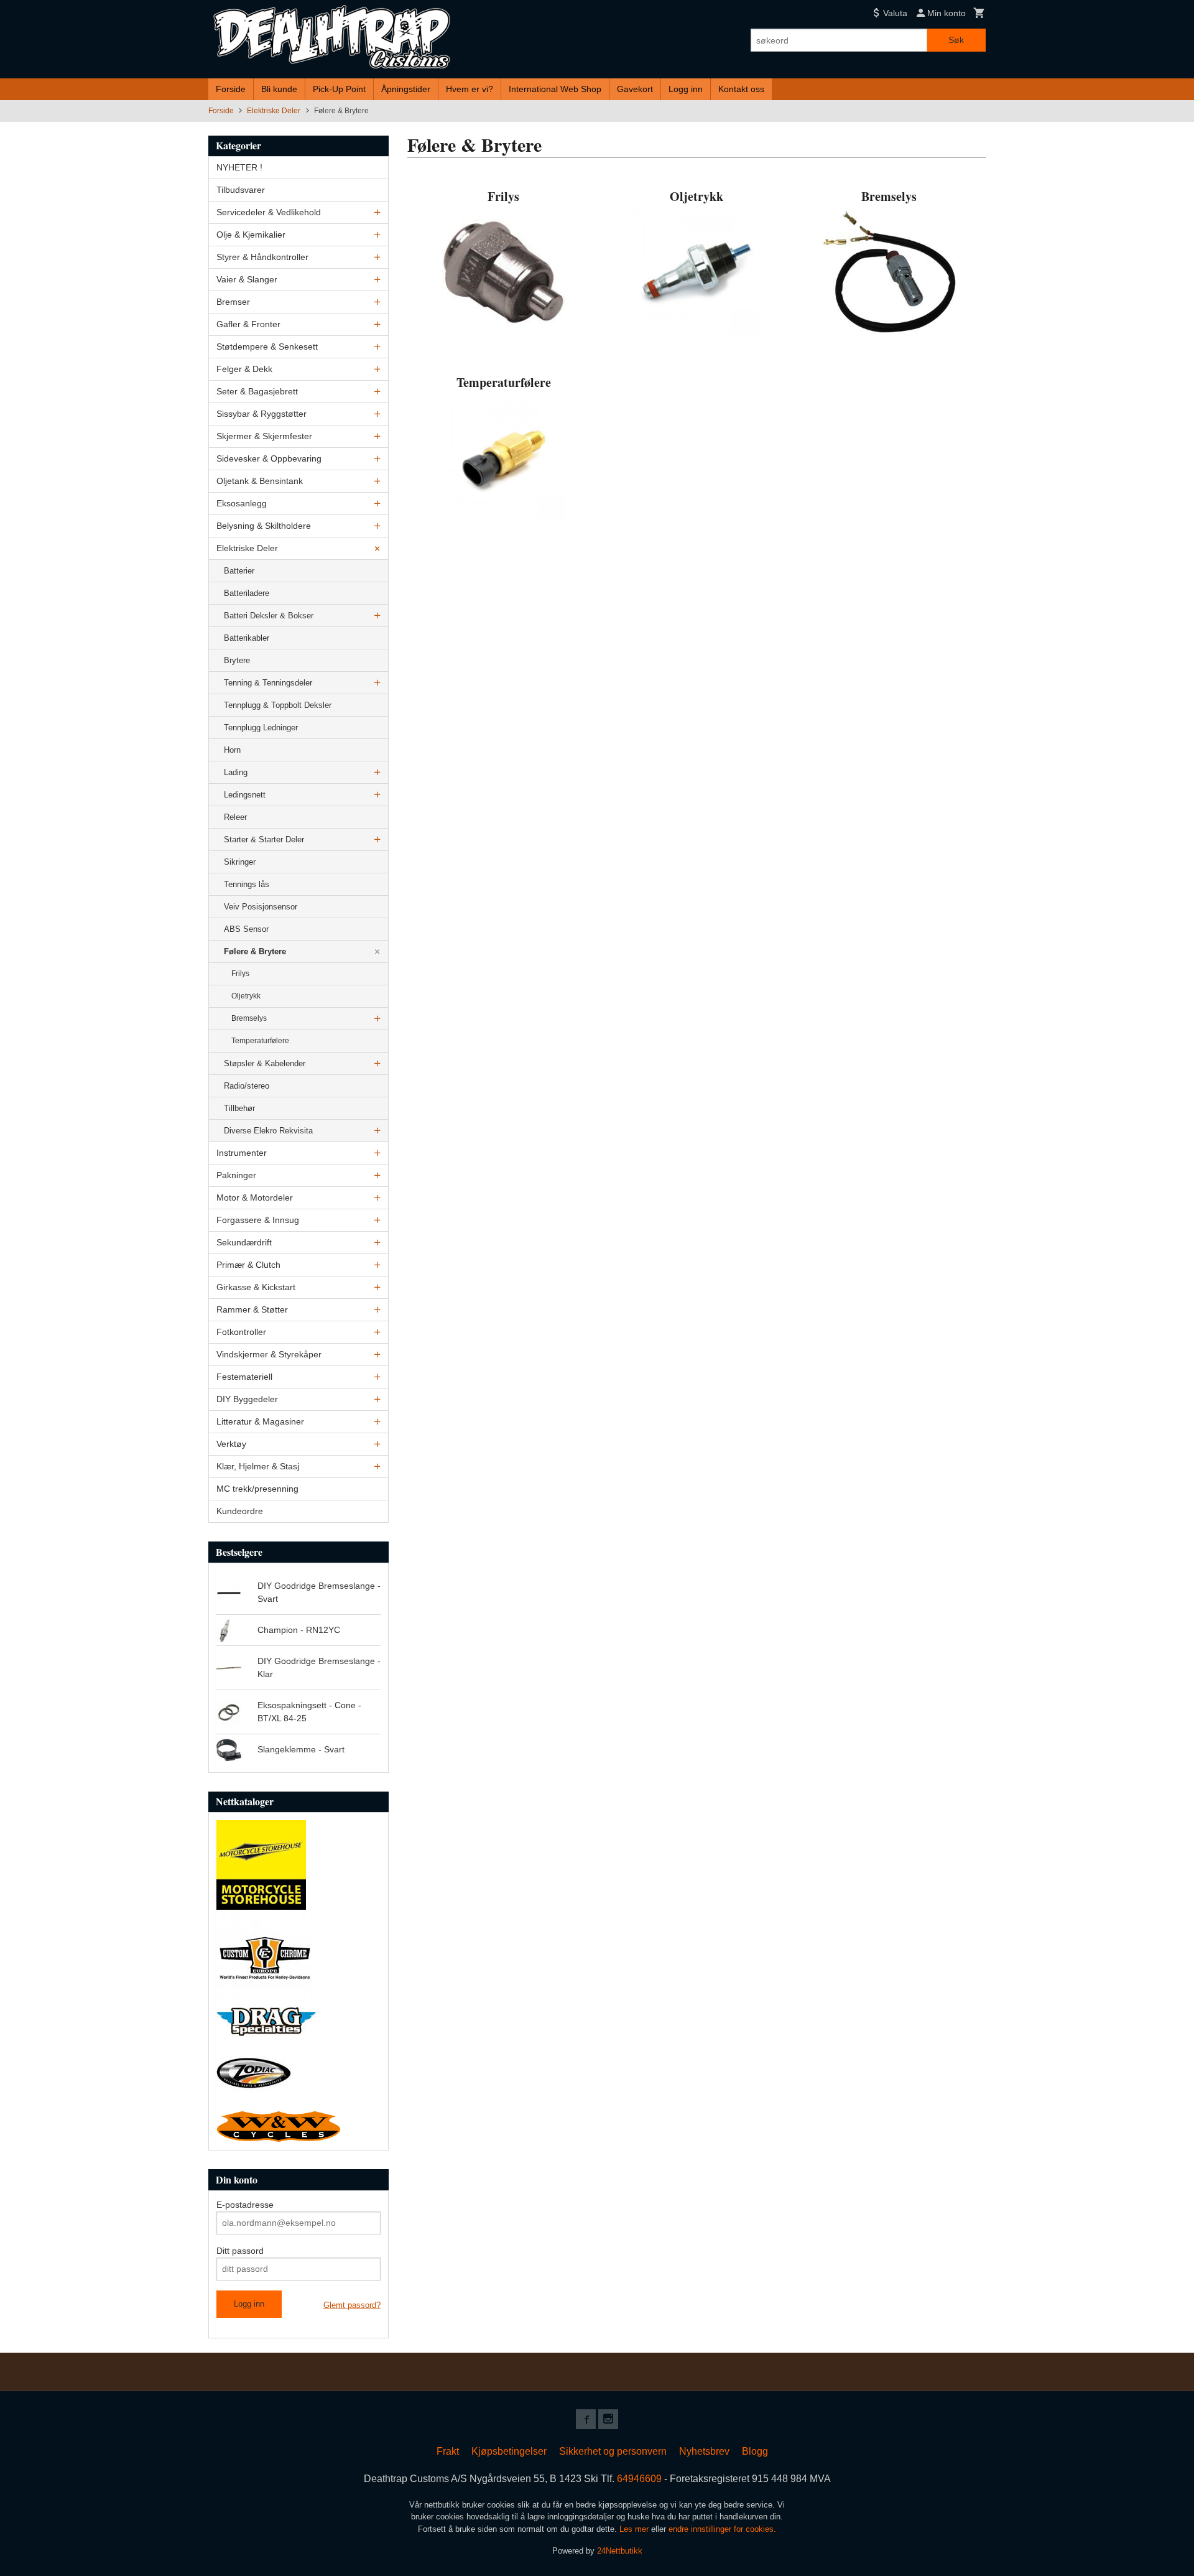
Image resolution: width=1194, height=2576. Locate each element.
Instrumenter (242, 1153)
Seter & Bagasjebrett (257, 391)
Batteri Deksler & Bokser (269, 616)
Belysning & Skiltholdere (264, 526)
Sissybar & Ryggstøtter (261, 414)
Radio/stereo (247, 1086)
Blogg (755, 2451)
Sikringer (240, 862)
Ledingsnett (245, 795)
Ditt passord (240, 2251)
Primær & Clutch (248, 1265)
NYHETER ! (239, 167)
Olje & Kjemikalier (251, 235)
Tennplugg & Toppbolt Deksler (278, 705)
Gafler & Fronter (248, 324)
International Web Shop (555, 89)
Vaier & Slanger (247, 279)
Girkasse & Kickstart (256, 1287)
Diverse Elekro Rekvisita (268, 1131)
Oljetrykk (246, 996)
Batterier (239, 571)
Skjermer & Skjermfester (264, 436)
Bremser (233, 302)
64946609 (639, 2479)
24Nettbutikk (620, 2551)
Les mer (635, 2529)
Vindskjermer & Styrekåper (269, 1354)
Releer (235, 817)
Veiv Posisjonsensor (261, 907)
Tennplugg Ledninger (261, 728)
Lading (236, 772)
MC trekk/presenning (257, 1489)
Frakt (448, 2451)
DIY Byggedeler (247, 1399)
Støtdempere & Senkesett (267, 346)
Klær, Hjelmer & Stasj (258, 1466)
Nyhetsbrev (704, 2451)
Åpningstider (406, 89)
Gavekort (635, 89)
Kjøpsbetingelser (509, 2451)
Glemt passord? (352, 2305)
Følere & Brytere (255, 951)
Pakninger (236, 1175)
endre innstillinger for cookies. (722, 2529)
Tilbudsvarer (241, 190)
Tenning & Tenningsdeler (268, 683)
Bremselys (249, 1018)
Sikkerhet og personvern (613, 2451)
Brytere (237, 660)
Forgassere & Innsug (258, 1220)
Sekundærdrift (244, 1242)
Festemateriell (244, 1377)
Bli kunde (279, 89)
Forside (231, 89)
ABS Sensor (246, 929)
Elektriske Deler (247, 548)
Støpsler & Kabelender (265, 1063)
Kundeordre (240, 1511)
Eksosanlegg (242, 503)
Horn (232, 750)
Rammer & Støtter (252, 1309)
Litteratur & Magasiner (260, 1421)
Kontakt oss (741, 89)
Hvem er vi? (470, 89)
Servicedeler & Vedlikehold (269, 212)
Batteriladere (247, 593)
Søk (956, 40)
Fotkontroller (241, 1332)
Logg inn (686, 89)
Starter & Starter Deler (264, 839)
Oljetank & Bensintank (260, 481)
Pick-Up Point (339, 89)
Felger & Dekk (244, 369)
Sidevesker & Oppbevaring (269, 458)
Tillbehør (239, 1108)
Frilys (240, 974)
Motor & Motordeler (255, 1197)
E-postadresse (245, 2205)
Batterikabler (247, 638)
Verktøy (231, 1444)
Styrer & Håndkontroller (262, 257)
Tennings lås (247, 884)
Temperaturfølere (260, 1041)
